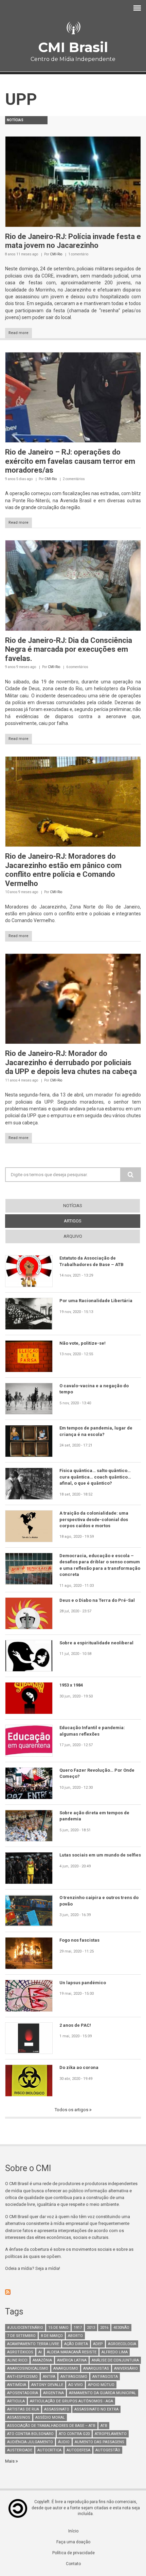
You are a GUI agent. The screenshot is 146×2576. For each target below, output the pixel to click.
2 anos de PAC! (75, 2025)
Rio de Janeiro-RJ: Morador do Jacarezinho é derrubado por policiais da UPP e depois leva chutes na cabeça (71, 1062)
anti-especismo (22, 2377)
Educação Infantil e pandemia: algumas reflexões (92, 1731)
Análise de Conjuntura (115, 2360)
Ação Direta (76, 2344)
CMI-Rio (56, 254)
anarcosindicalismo (28, 2368)
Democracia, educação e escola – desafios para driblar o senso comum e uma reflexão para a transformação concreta (100, 1565)
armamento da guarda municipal (103, 2393)
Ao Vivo (76, 2385)
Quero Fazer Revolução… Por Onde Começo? (97, 1773)
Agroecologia (122, 2344)
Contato (73, 2564)
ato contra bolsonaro (30, 2434)
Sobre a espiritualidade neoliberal (96, 1643)
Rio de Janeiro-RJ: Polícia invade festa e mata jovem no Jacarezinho (73, 241)
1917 (78, 2328)
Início (73, 2531)
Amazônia (42, 2360)
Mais (10, 2461)
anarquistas (96, 2368)
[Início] (73, 28)
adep (98, 2344)
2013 (91, 2328)
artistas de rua (23, 2409)
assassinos (19, 2417)
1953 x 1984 (71, 1685)
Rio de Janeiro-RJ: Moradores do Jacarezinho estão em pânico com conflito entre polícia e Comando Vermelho (63, 870)
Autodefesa (78, 2450)
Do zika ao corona (79, 2067)
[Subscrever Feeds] (73, 2292)
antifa (49, 2377)
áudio (64, 2442)
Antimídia (17, 2385)
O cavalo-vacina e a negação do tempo (94, 1389)
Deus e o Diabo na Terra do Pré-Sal (97, 1600)
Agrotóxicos (20, 2352)
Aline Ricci (17, 2360)
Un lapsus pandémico (83, 1983)
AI (40, 2352)
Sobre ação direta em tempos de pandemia (94, 1816)
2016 (104, 2328)
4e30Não (121, 2328)
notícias (73, 1206)
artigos (85, 1221)
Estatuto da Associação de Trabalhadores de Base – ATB (92, 1261)
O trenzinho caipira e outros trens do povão (99, 1901)
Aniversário (126, 2368)
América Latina (72, 2360)
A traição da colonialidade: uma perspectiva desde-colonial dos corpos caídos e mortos (94, 1519)
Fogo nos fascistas (79, 1940)
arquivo (73, 1236)
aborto (75, 2336)
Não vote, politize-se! (83, 1343)
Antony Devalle (47, 2385)
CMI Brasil (73, 47)
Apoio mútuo (101, 2385)
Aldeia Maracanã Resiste (72, 2352)
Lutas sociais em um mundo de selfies (100, 1855)
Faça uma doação (73, 2542)
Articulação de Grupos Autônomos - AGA (71, 2401)
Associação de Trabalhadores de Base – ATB (51, 2426)
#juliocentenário (25, 2328)
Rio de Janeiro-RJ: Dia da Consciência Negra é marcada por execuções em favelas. (69, 649)
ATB (104, 2426)
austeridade (20, 2450)
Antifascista (105, 2377)
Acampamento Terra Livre (33, 2344)
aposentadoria (23, 2393)
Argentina (53, 2393)
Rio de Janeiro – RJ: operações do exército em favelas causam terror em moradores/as (70, 461)
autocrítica (49, 2450)
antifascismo (74, 2377)
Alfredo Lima (115, 2352)
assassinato (57, 2409)
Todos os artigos (72, 2110)
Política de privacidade (74, 2553)
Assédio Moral (50, 2417)
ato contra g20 (74, 2434)
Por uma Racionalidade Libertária (96, 1301)
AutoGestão (108, 2450)
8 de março (52, 2336)
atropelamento (111, 2434)
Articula (16, 2401)
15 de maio (58, 2328)
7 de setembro (21, 2336)
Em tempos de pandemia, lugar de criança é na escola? (96, 1431)
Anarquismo (66, 2368)
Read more (19, 333)
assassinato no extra (96, 2409)
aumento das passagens (99, 2442)
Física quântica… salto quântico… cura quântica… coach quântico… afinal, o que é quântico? (95, 1477)
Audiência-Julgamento (30, 2442)
